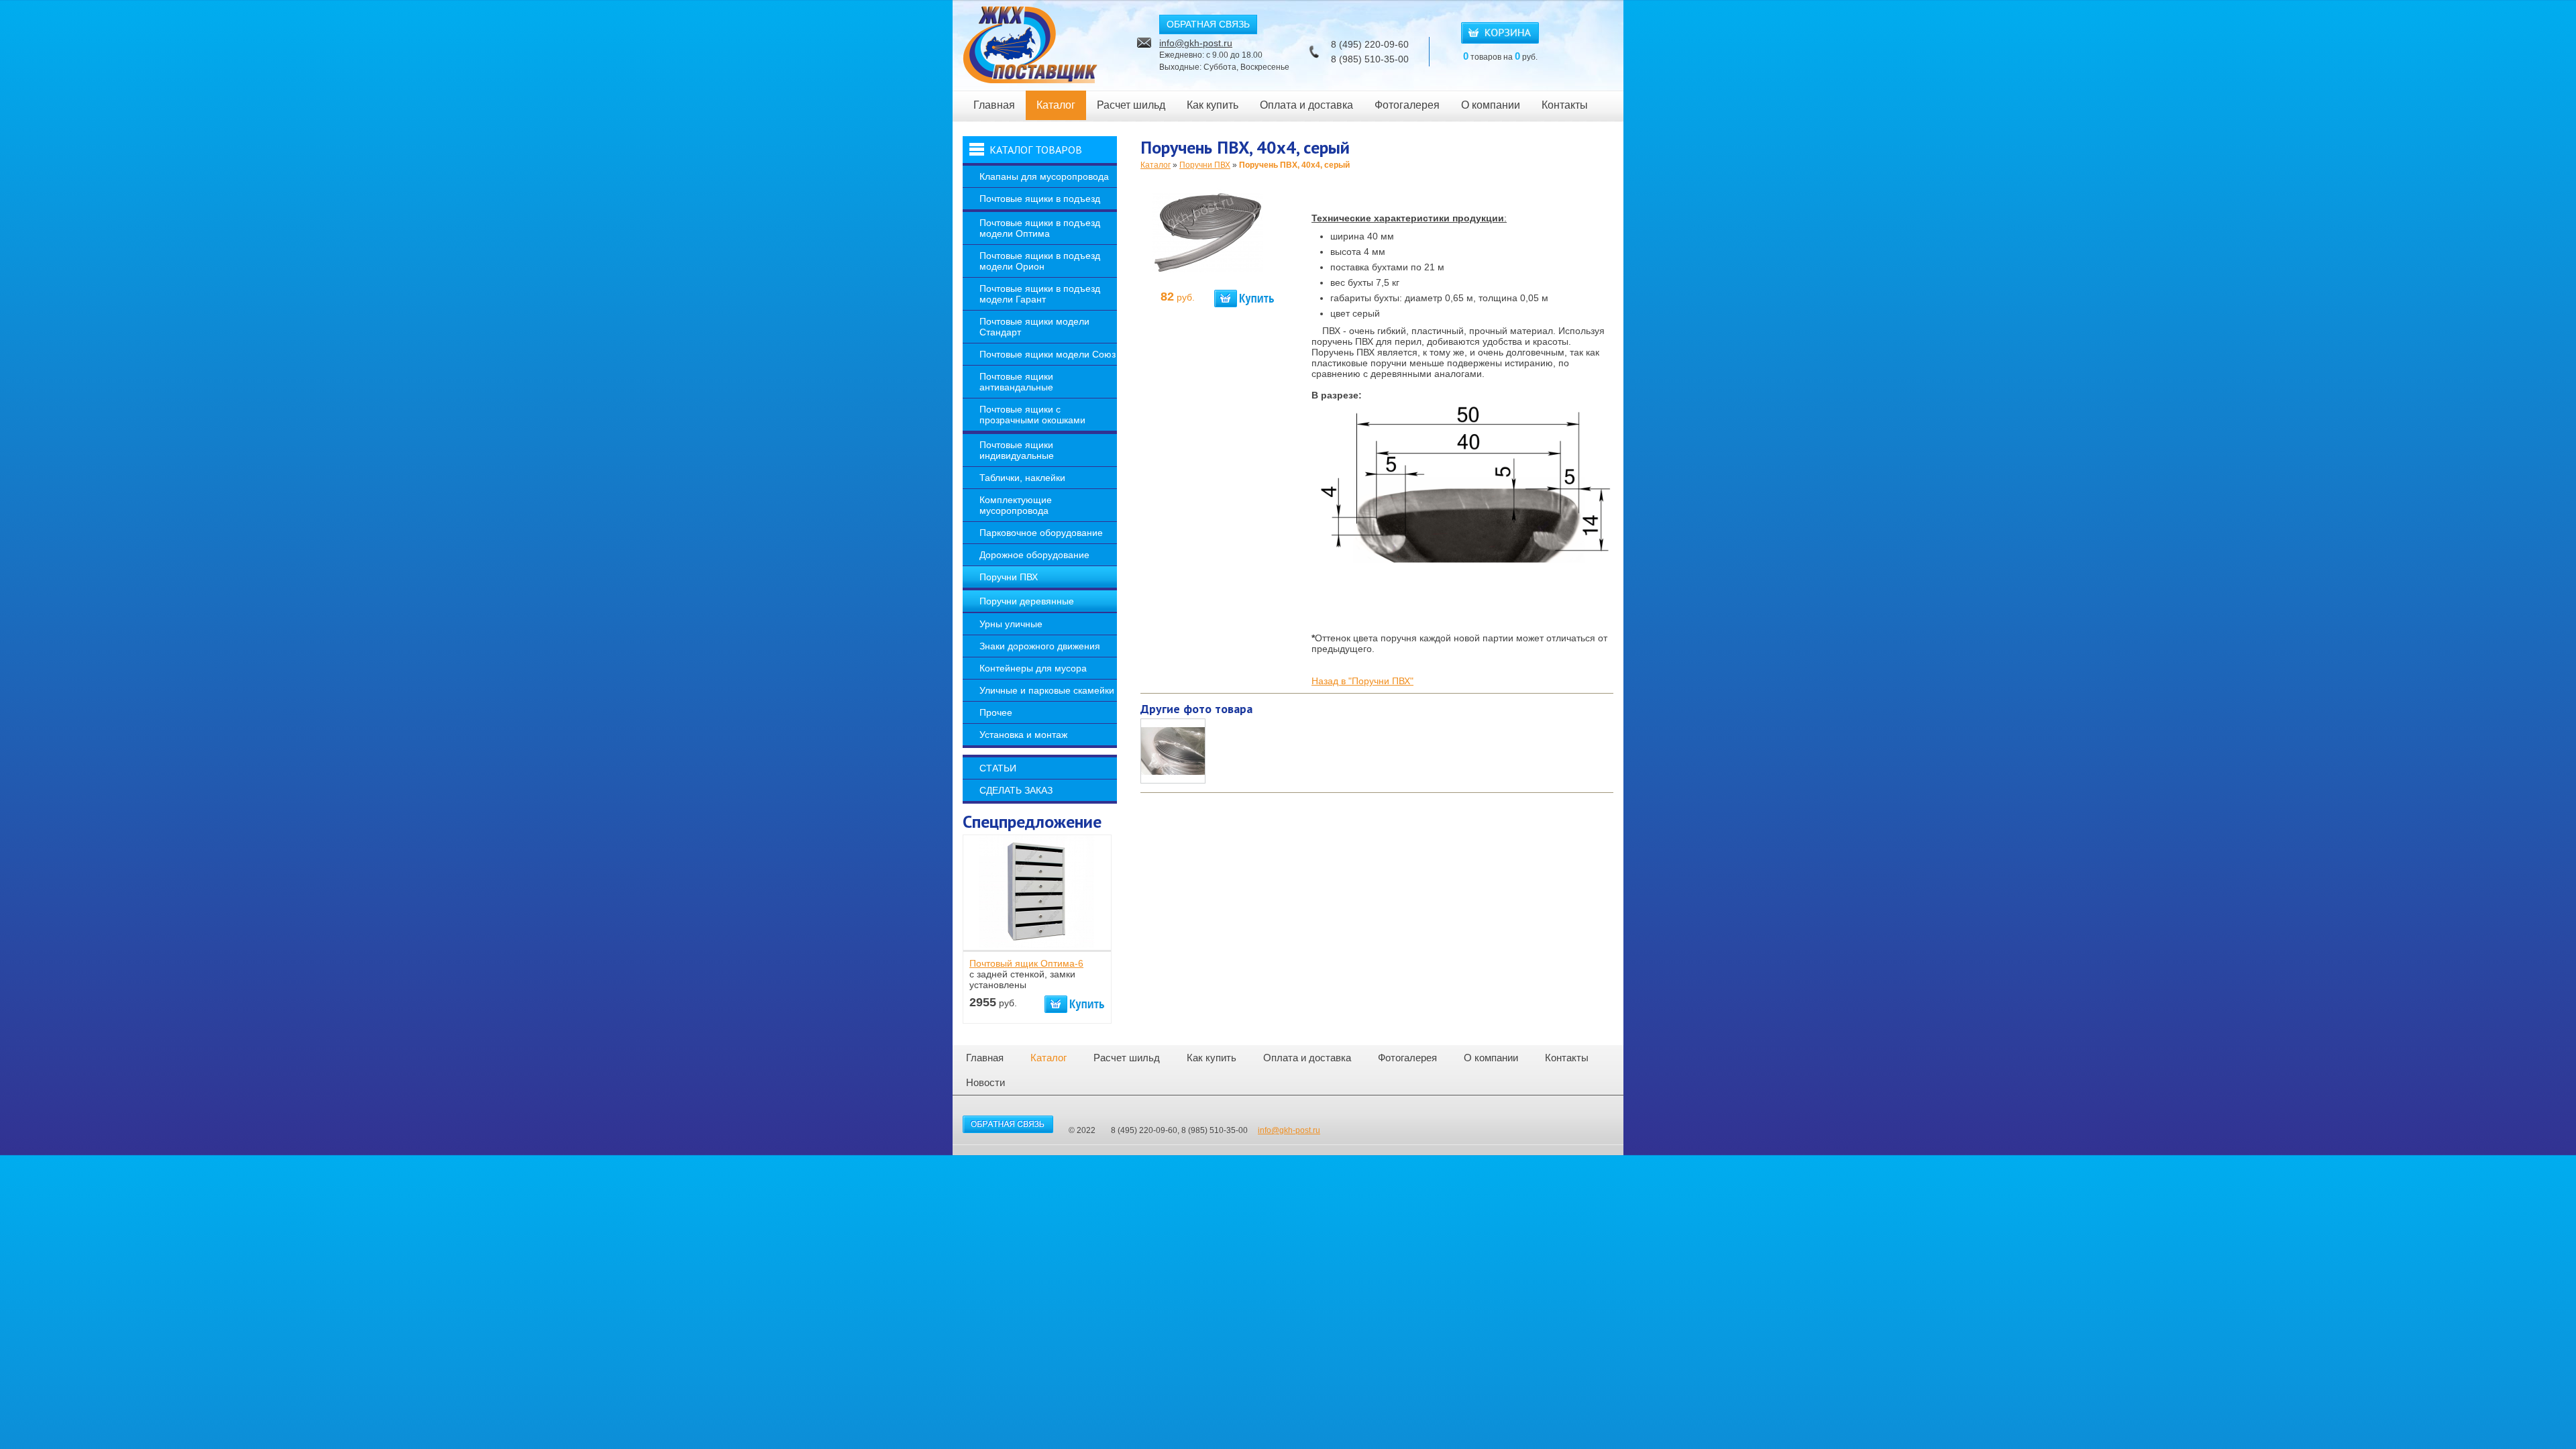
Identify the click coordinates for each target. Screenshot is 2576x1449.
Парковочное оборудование (1041, 533)
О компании (1491, 105)
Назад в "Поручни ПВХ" (1362, 681)
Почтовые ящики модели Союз (1048, 354)
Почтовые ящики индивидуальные (1017, 450)
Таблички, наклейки (1022, 478)
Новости (985, 1082)
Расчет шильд (1131, 105)
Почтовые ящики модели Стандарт (1034, 327)
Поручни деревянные (1027, 601)
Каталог (1056, 105)
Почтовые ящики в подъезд (1040, 199)
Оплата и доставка (1306, 105)
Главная (994, 105)
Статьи (998, 768)
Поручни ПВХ (1009, 577)
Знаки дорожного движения (1040, 646)
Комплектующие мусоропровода (1016, 505)
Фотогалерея (1407, 105)
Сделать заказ (1016, 790)
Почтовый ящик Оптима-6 (1026, 963)
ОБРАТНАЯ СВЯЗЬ (1208, 24)
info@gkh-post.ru (1196, 43)
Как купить (1213, 105)
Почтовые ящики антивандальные (1016, 382)
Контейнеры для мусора (1033, 668)
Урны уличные (1011, 624)
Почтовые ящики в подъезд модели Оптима (1040, 228)
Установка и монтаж (1023, 735)
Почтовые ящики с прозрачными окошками (1032, 415)
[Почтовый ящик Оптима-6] (1036, 945)
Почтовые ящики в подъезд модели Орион (1040, 261)
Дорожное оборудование (1034, 555)
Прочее (996, 712)
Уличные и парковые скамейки (1047, 690)
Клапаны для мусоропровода (1044, 176)
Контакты (1565, 105)
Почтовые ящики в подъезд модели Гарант (1040, 294)
